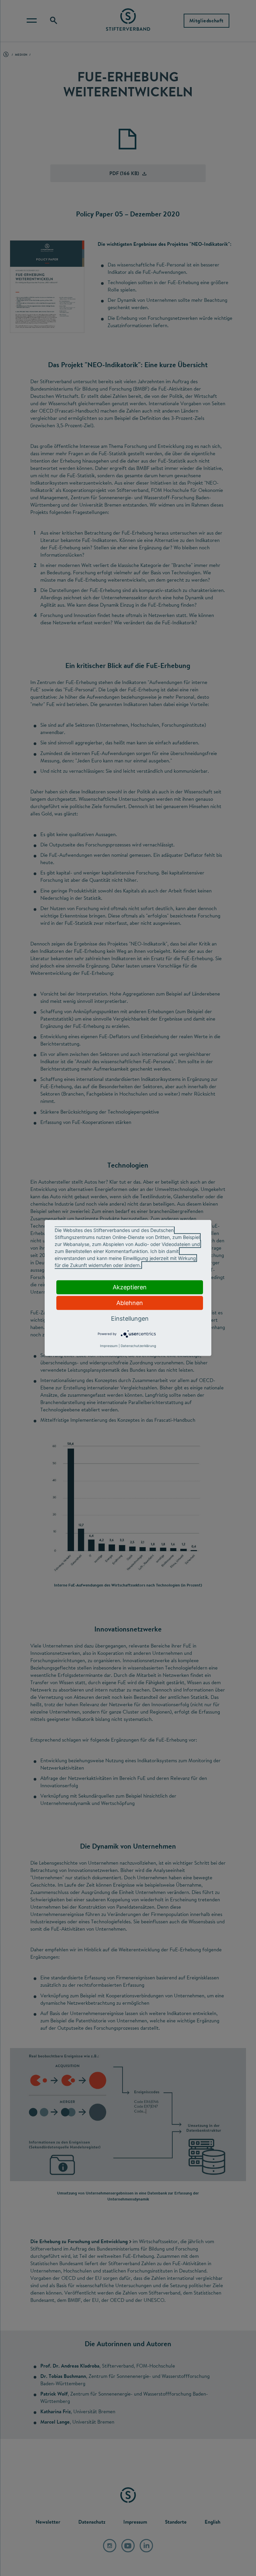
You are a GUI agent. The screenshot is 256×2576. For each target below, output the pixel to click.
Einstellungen (130, 1319)
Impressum (109, 1346)
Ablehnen (130, 1303)
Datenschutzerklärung (138, 1346)
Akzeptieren (130, 1287)
